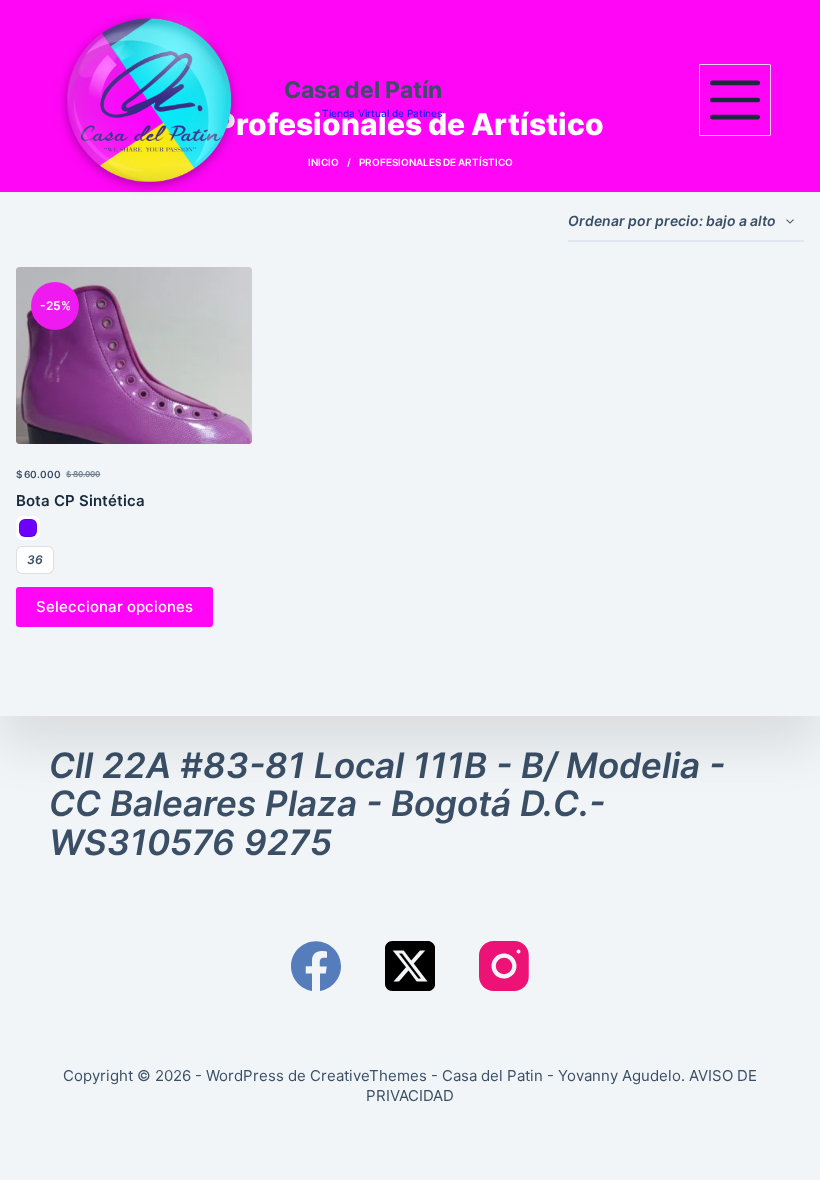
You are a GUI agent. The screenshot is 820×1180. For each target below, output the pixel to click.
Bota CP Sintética (80, 500)
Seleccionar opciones (114, 606)
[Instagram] (504, 966)
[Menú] (735, 100)
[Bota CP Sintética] (134, 355)
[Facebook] (316, 966)
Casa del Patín (363, 90)
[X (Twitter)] (410, 966)
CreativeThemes (368, 1075)
